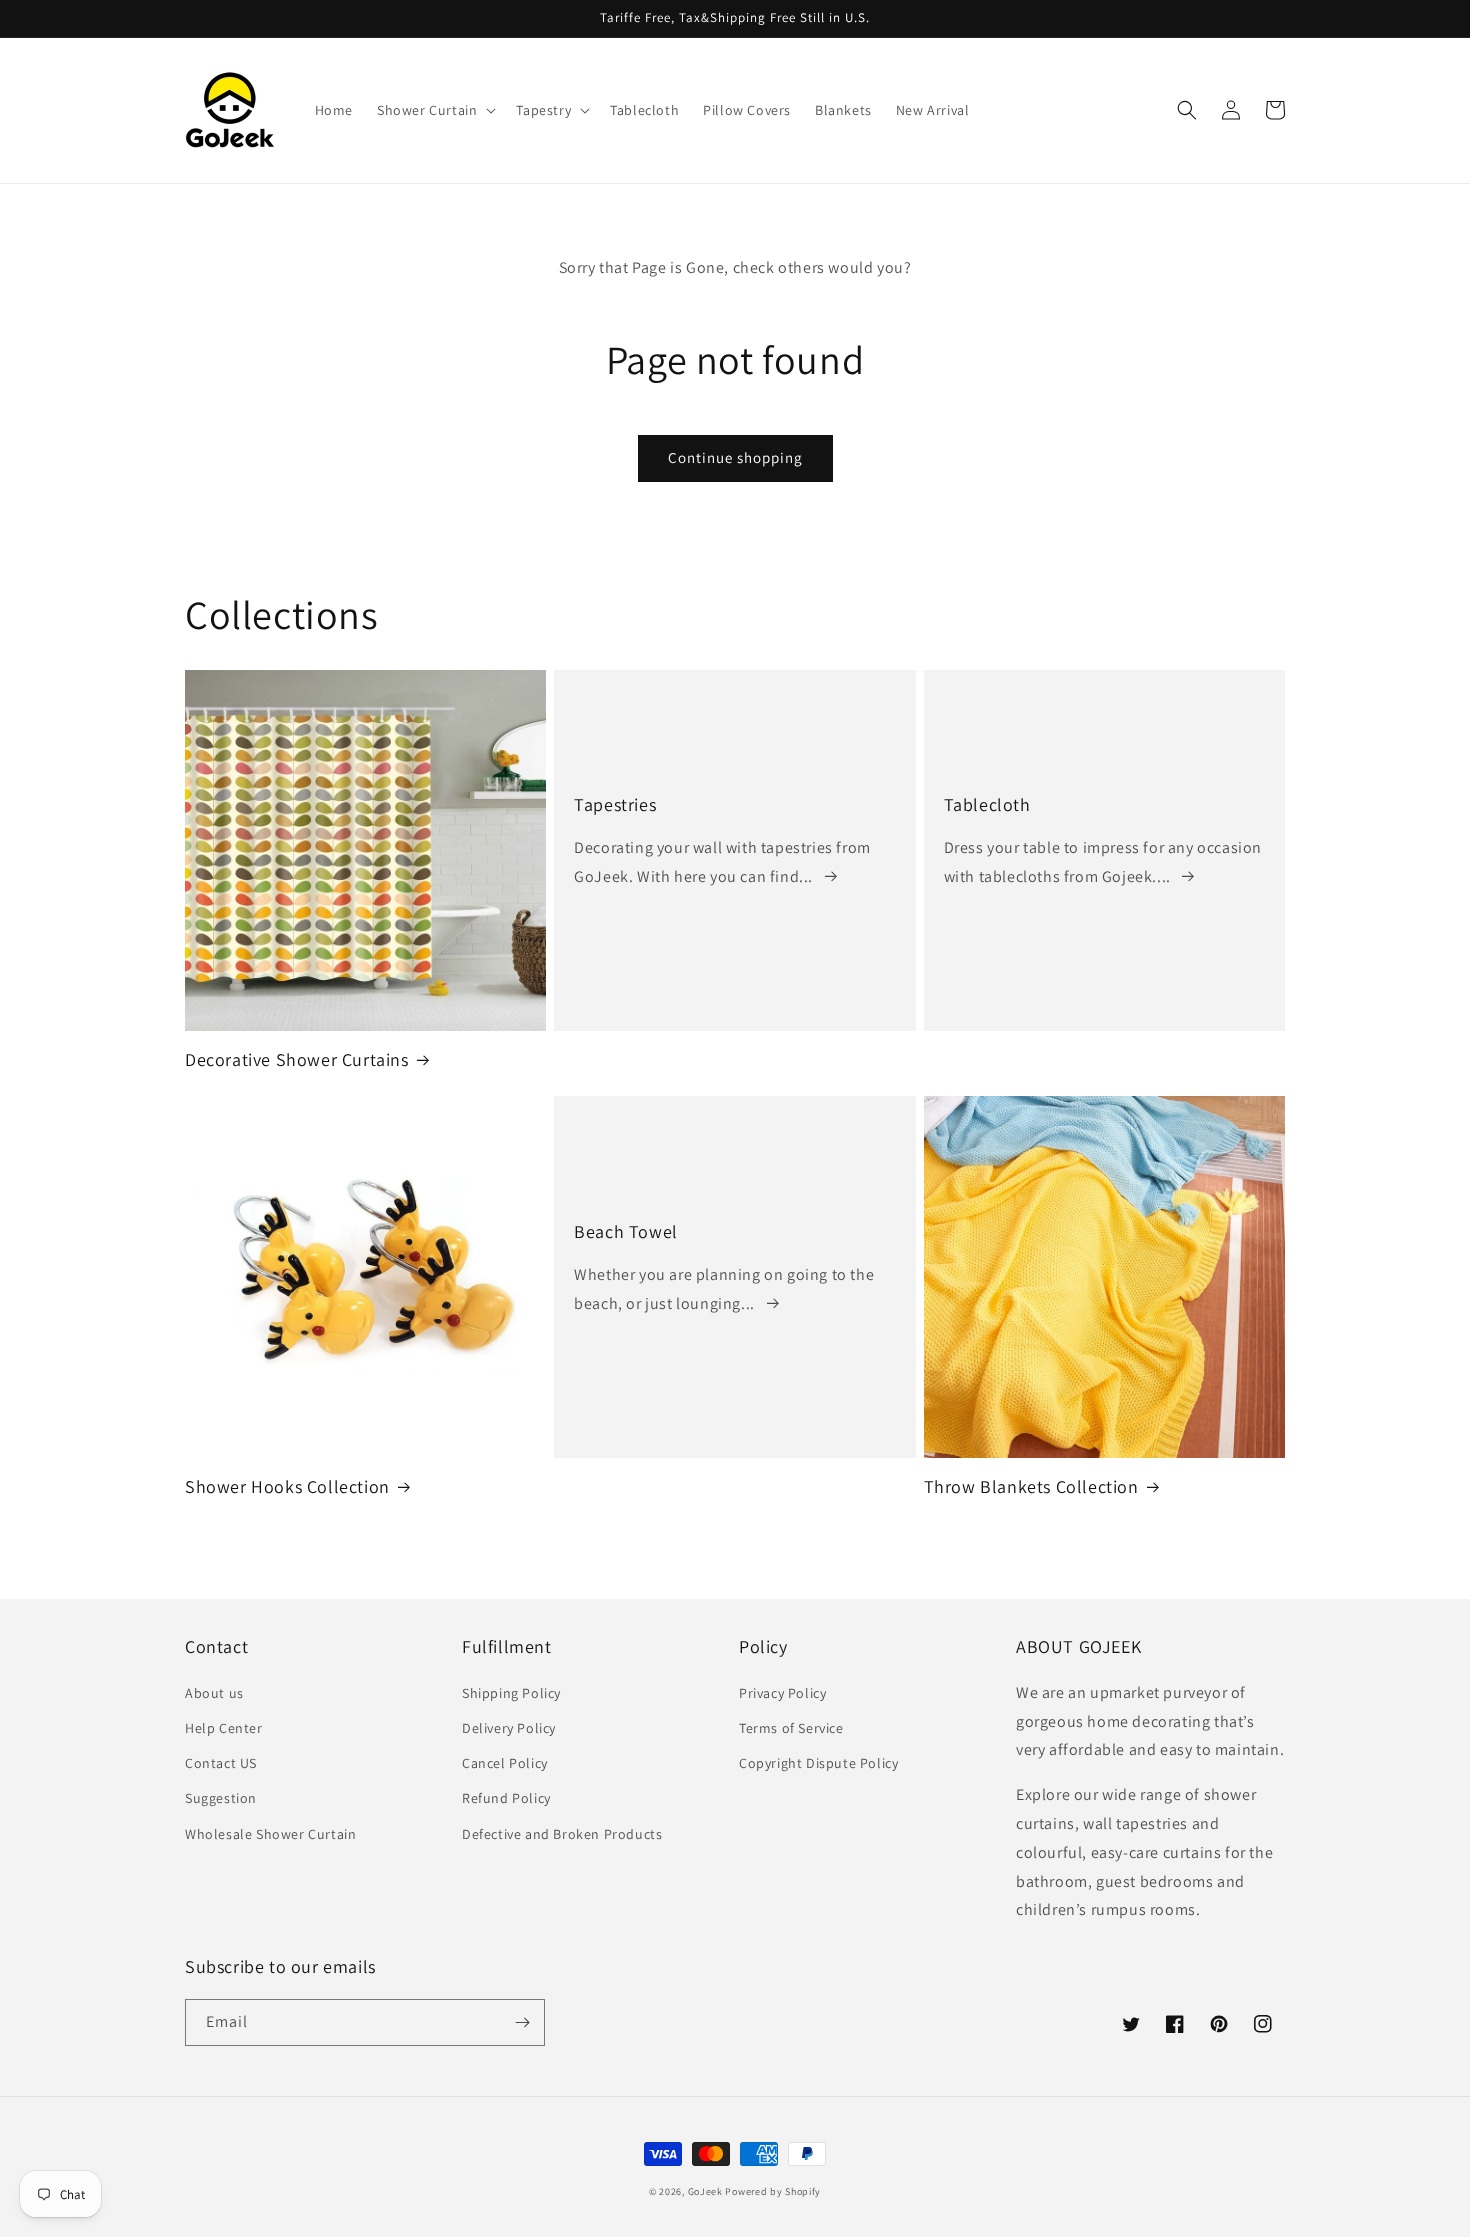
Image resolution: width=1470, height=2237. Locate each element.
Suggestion (221, 1798)
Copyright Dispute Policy (818, 1763)
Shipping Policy (511, 1693)
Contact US (221, 1763)
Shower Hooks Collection (287, 1486)
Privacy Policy (782, 1693)
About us (214, 1693)
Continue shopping (735, 457)
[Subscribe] (522, 2022)
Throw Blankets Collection (1031, 1486)
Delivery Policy (509, 1728)
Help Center (224, 1728)
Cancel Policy (505, 1763)
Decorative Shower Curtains (297, 1059)
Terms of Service (791, 1728)
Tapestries (615, 804)
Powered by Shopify (773, 2191)
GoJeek (705, 2191)
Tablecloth (987, 804)
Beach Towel (626, 1231)
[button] (434, 110)
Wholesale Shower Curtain (270, 1834)
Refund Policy (506, 1798)
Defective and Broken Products (562, 1834)
